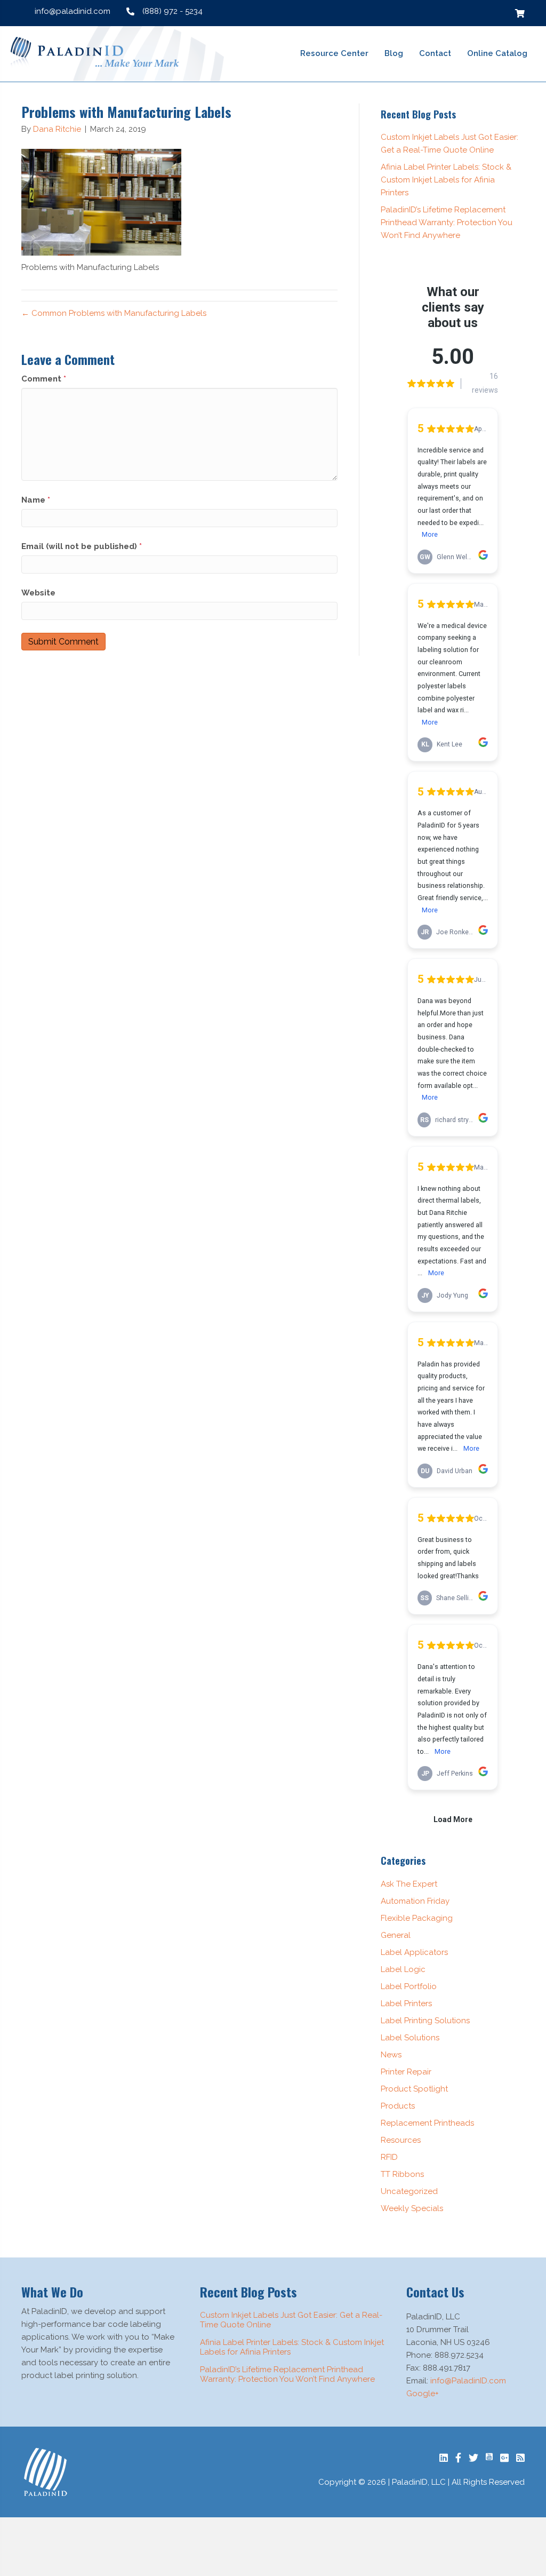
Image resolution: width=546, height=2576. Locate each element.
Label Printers (406, 2003)
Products (398, 2106)
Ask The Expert (409, 1884)
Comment (44, 379)
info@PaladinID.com (468, 2381)
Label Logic (403, 1969)
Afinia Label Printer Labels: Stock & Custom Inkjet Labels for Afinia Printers (446, 180)
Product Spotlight (414, 2089)
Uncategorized (409, 2191)
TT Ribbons (402, 2174)
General (396, 1935)
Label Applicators (414, 1952)
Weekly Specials (412, 2208)
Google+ (423, 2394)
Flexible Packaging (417, 1918)
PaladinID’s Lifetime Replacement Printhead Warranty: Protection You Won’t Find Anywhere (447, 222)
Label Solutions (410, 2038)
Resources (401, 2140)
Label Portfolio (409, 1986)
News (391, 2055)
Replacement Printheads (427, 2123)
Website (38, 593)
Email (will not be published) (82, 546)
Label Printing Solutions (425, 2021)
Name (36, 500)
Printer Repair (406, 2072)
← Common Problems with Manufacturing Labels (114, 313)
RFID (389, 2157)
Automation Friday (415, 1901)
